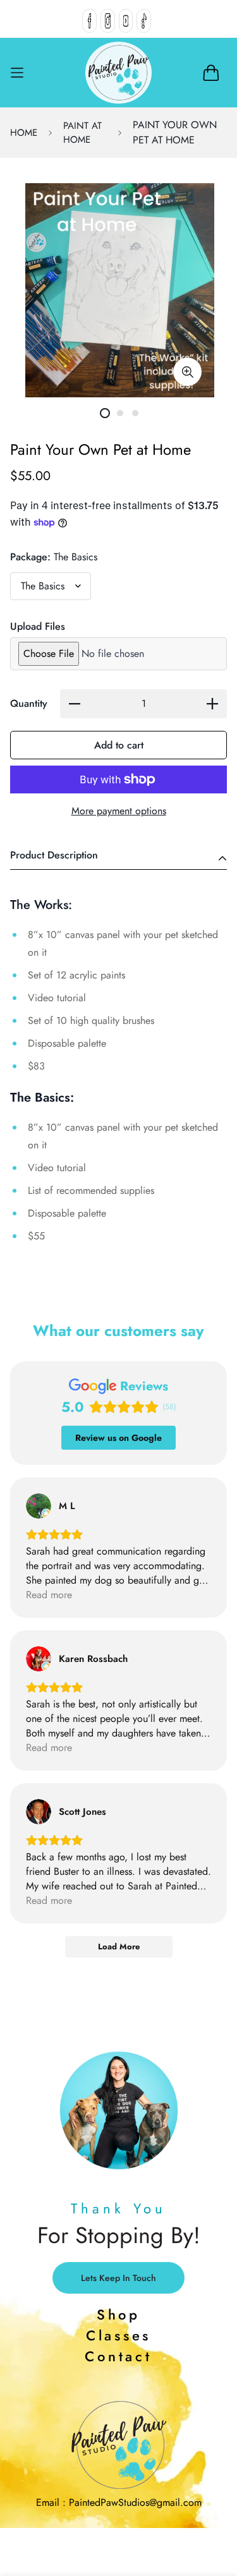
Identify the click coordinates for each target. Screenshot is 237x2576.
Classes (118, 2335)
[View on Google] (39, 1506)
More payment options (119, 811)
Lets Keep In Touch (118, 2278)
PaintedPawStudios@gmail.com (135, 2502)
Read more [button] (49, 1595)
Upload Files (38, 626)
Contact (118, 2356)
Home (24, 133)
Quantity (29, 703)
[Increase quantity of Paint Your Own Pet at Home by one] (212, 704)
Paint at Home (82, 133)
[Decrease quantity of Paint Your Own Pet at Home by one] (75, 704)
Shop (118, 2314)
